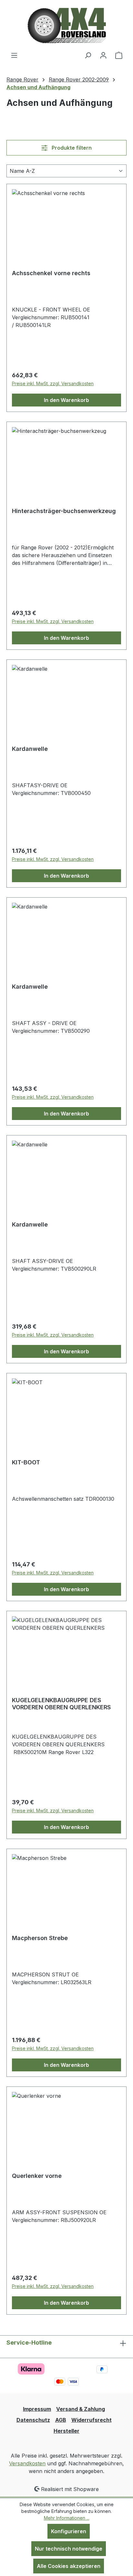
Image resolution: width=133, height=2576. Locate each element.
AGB (61, 2420)
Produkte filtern (71, 148)
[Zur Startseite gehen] (67, 26)
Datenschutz (33, 2420)
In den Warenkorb (66, 400)
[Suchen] (88, 55)
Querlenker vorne (37, 2176)
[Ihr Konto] (103, 55)
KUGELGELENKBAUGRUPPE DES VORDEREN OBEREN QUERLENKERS (61, 1704)
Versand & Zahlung (81, 2409)
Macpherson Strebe (40, 1938)
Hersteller (66, 2431)
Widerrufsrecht (92, 2420)
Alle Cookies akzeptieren (69, 2566)
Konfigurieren (69, 2531)
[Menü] (14, 55)
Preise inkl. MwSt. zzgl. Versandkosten (53, 383)
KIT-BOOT (26, 1462)
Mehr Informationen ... (67, 2518)
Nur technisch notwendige (69, 2549)
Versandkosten (27, 2463)
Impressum (37, 2409)
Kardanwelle (30, 749)
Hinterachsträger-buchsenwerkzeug (64, 511)
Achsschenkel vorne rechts (51, 273)
